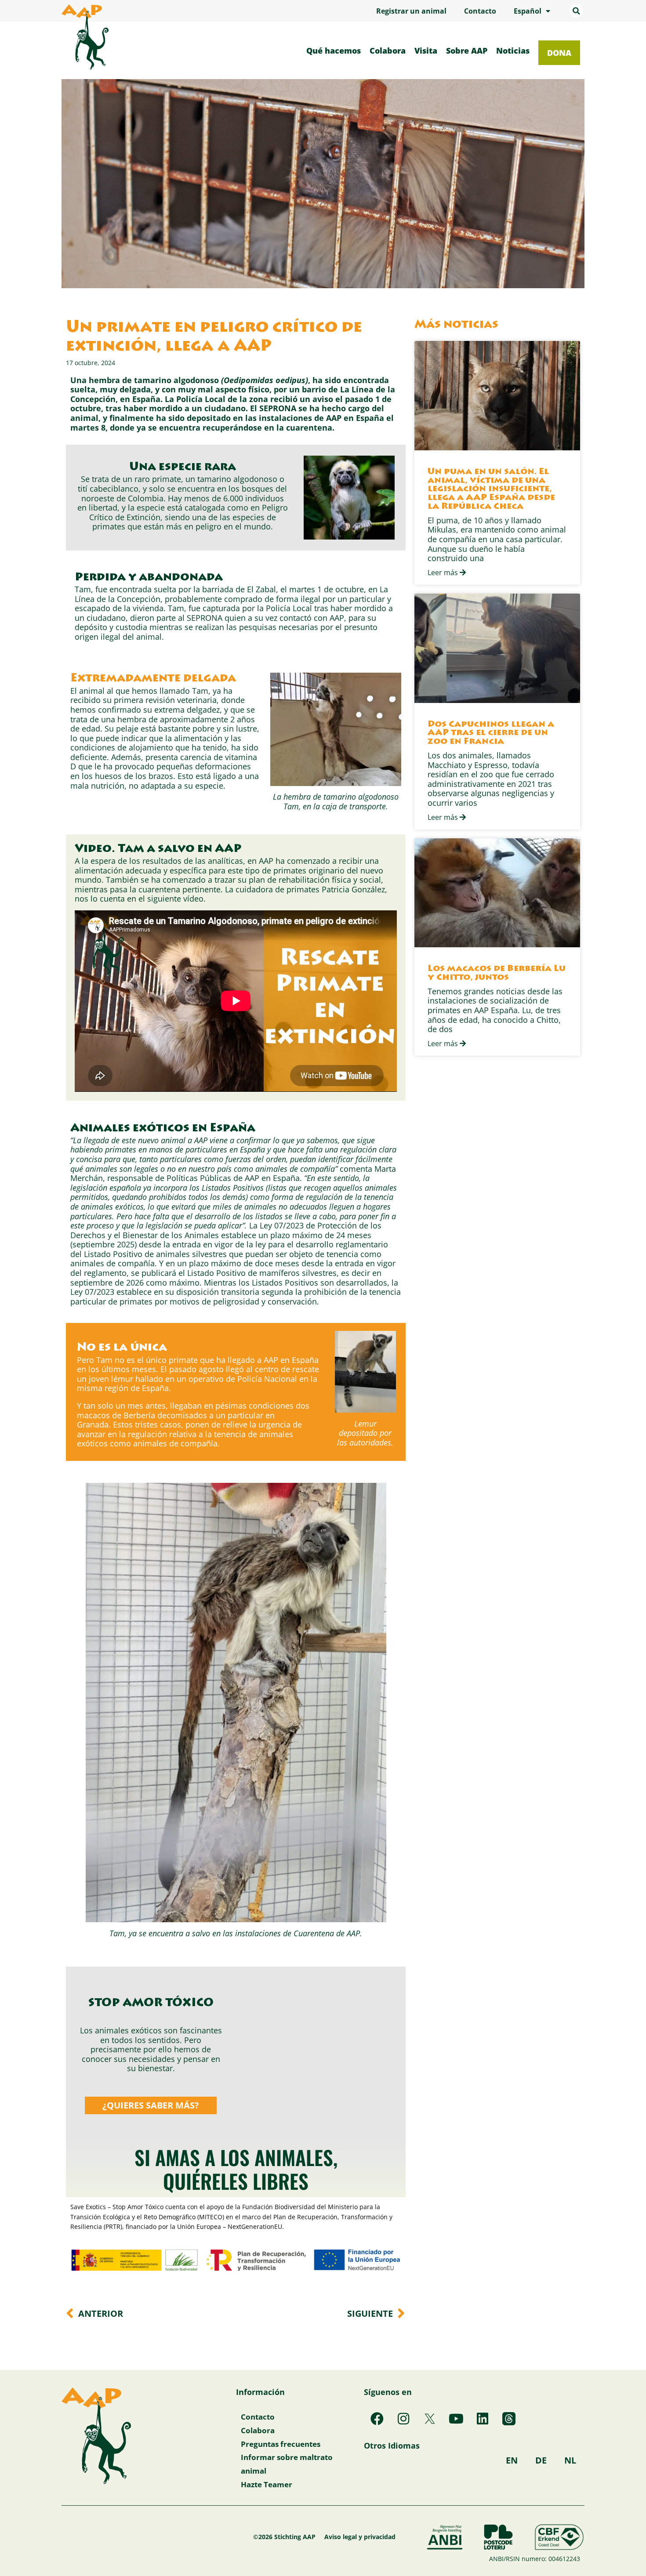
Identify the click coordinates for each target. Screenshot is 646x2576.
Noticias (513, 51)
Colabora (388, 51)
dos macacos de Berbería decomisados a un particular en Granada (193, 1415)
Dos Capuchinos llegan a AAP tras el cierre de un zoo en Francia (491, 734)
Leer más (444, 572)
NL (570, 2460)
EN (512, 2460)
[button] (576, 11)
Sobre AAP (467, 51)
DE (541, 2460)
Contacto (480, 11)
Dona (559, 53)
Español (528, 11)
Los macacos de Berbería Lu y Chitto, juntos (497, 973)
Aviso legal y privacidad (360, 2537)
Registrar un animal (411, 11)
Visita (426, 51)
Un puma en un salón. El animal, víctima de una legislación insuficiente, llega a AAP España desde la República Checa (491, 489)
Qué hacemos (334, 51)
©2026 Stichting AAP (284, 2537)
